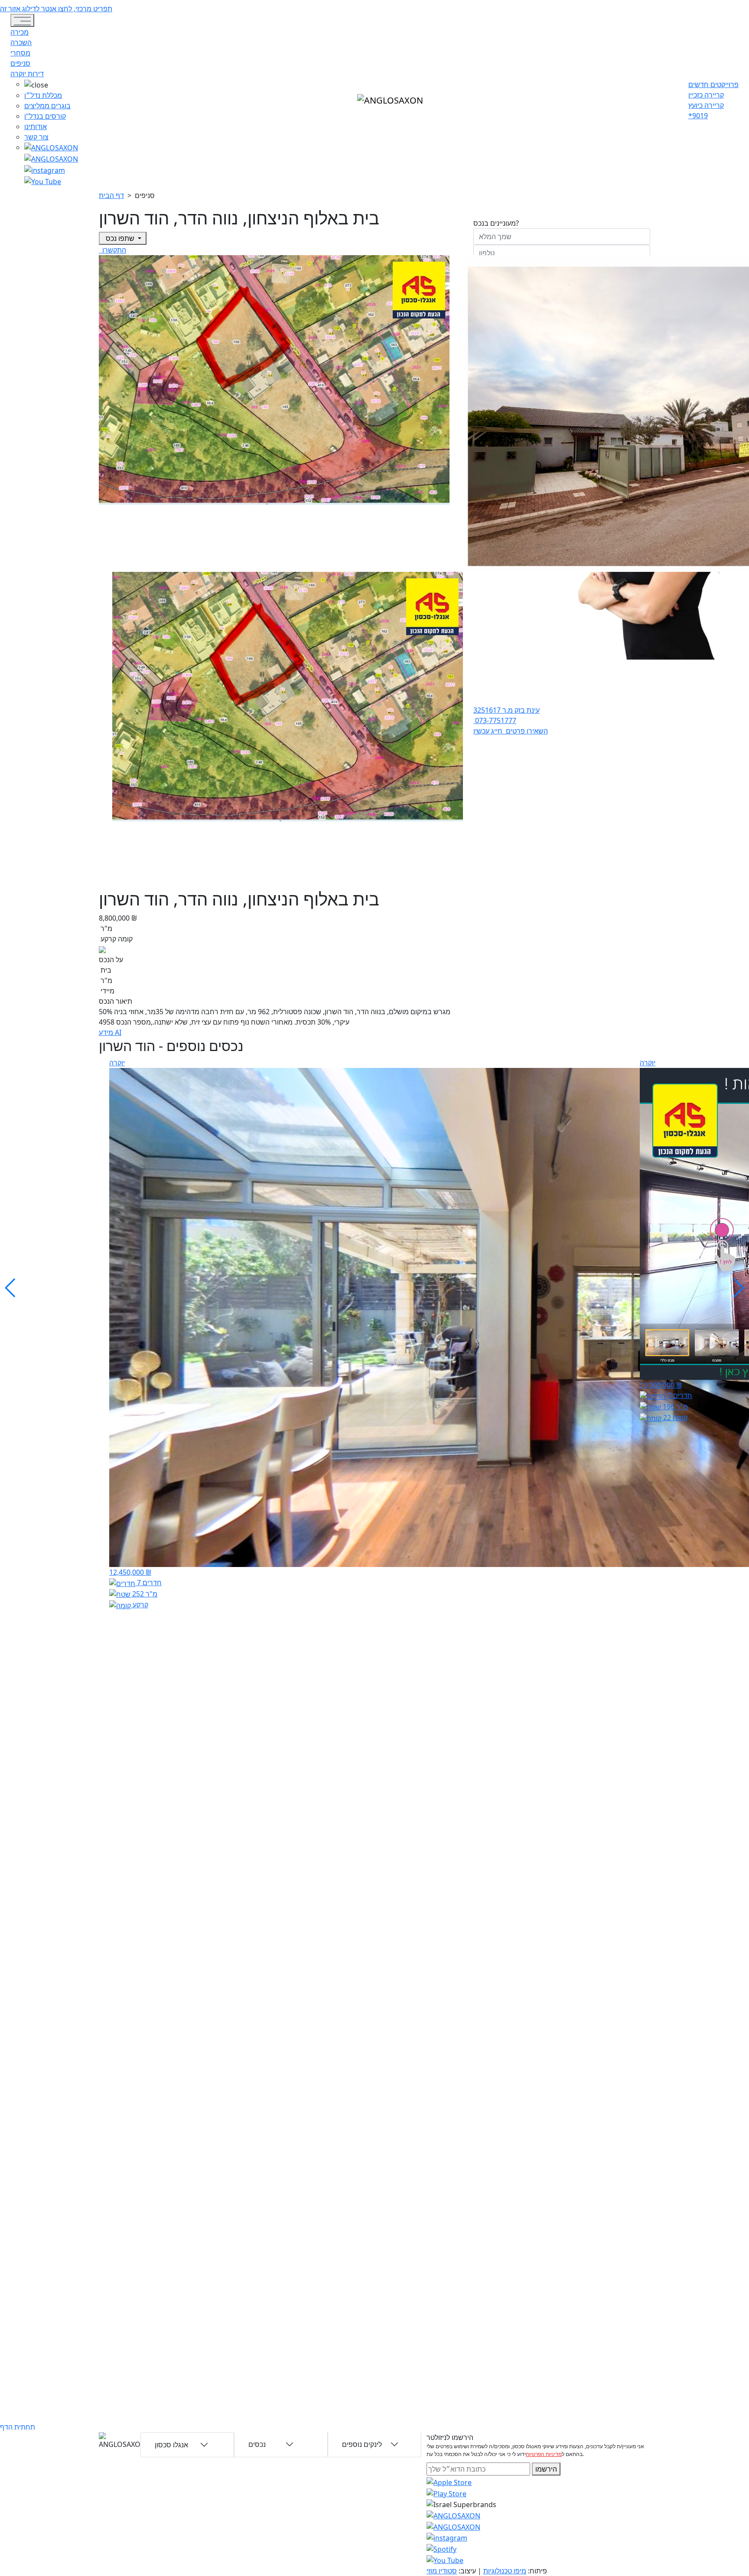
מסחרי (20, 53)
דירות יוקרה (27, 74)
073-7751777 (495, 720)
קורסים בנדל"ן (45, 116)
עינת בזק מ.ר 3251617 (506, 710)
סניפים (20, 63)
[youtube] (51, 158)
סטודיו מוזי (442, 2571)
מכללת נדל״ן (43, 95)
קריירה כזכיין (706, 95)
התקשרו (113, 250)
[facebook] (45, 169)
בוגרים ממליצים (47, 106)
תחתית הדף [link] (18, 2427)
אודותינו (36, 127)
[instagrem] (51, 147)
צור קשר (36, 137)
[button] (51, 84)
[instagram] (453, 2515)
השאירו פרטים (526, 731)
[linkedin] (43, 181)
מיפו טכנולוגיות (505, 2571)
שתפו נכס (120, 238)
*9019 (698, 116)
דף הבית (111, 195)
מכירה (20, 32)
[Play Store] (446, 2493)
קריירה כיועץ (706, 105)
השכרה (21, 42)
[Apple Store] (449, 2482)
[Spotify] (441, 2548)
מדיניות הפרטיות (544, 2454)
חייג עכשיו (489, 731)
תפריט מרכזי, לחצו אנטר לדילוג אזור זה (56, 9)
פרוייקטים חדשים (713, 84)
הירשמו (546, 2469)
